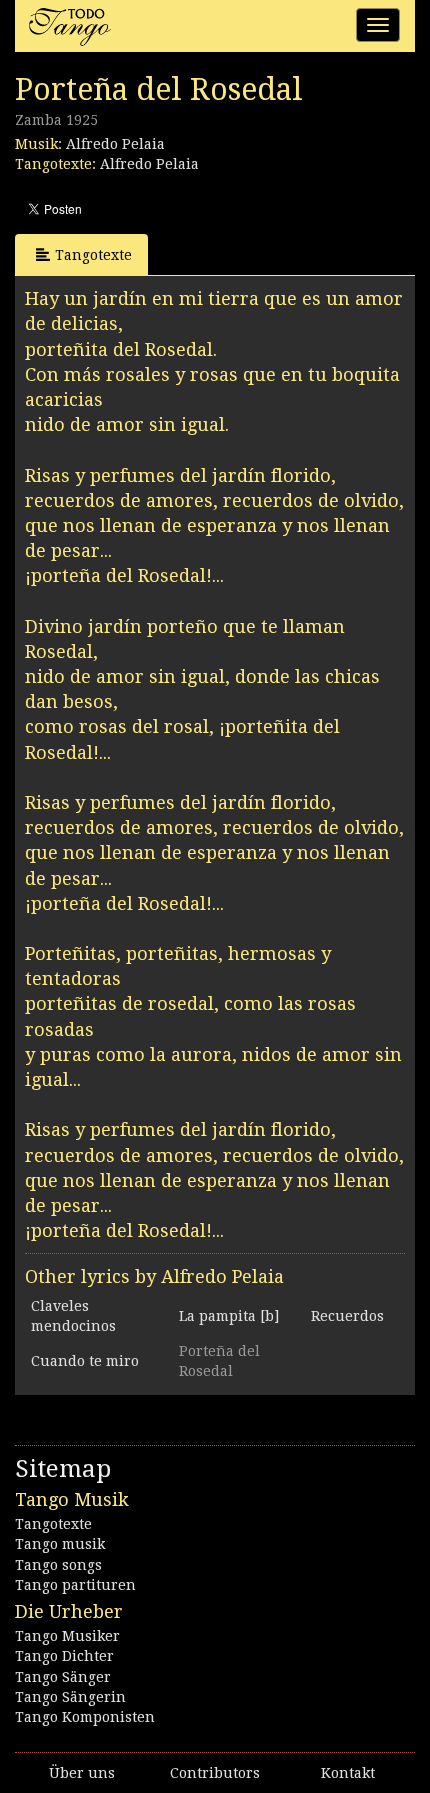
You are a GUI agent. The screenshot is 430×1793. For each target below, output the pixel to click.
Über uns (82, 1773)
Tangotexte (93, 255)
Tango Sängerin (70, 1697)
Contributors (215, 1773)
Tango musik (60, 1544)
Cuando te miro (85, 1361)
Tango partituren (75, 1585)
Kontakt (348, 1773)
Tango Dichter (64, 1656)
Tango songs (58, 1565)
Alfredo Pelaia (115, 144)
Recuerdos (347, 1316)
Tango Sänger (63, 1677)
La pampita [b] (229, 1316)
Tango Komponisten (85, 1717)
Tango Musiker (67, 1636)
